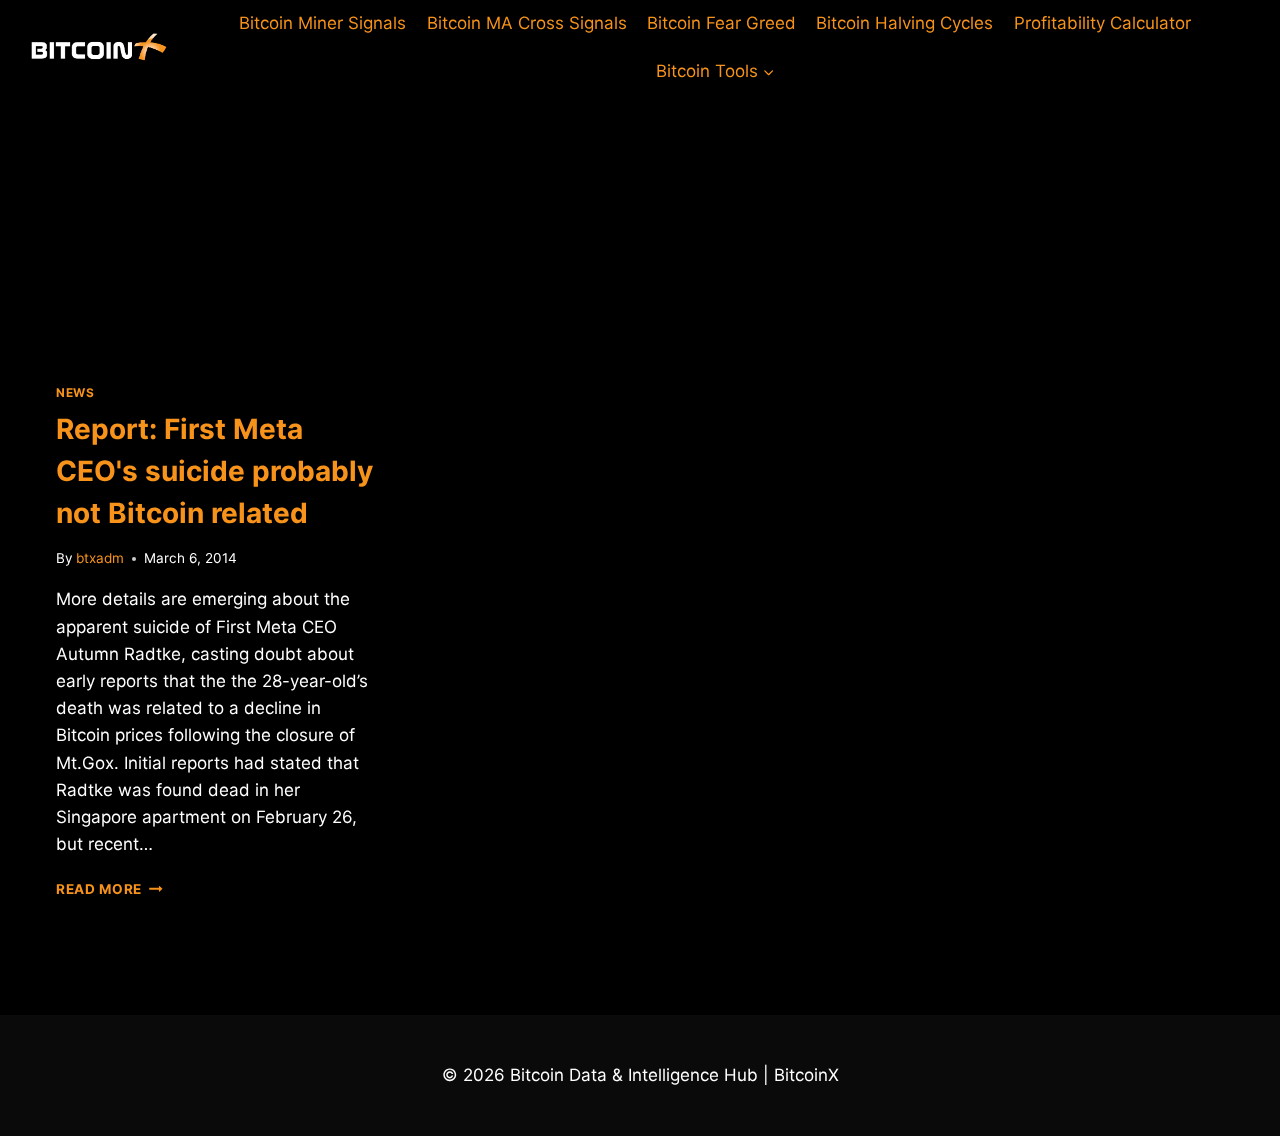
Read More (109, 889)
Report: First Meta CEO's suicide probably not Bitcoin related (214, 471)
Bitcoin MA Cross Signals (527, 23)
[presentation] (216, 223)
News (75, 392)
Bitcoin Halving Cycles (904, 23)
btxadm (100, 558)
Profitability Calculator (1102, 23)
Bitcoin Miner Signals (322, 23)
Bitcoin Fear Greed (721, 23)
